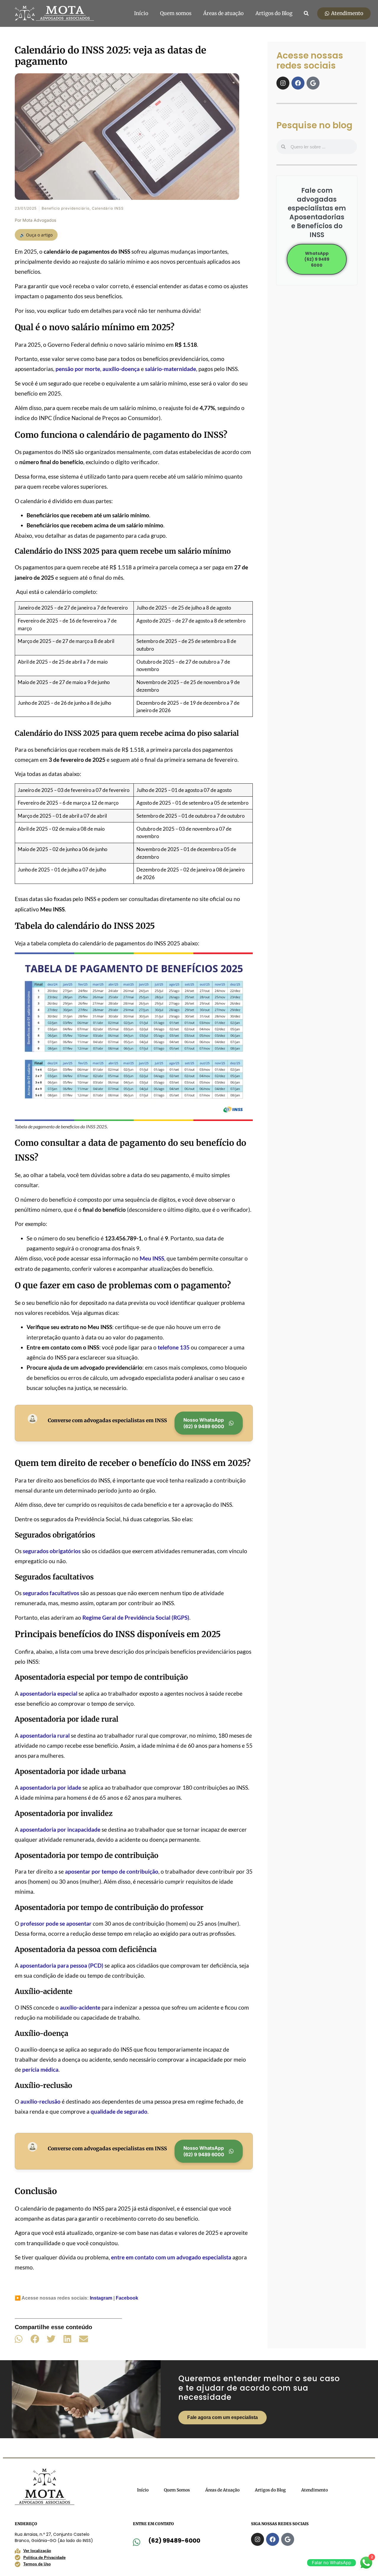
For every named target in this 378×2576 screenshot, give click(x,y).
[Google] (313, 83)
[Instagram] (283, 83)
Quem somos (176, 13)
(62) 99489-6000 (174, 2541)
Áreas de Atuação (222, 2490)
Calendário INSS (108, 208)
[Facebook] (298, 83)
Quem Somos (177, 2490)
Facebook (127, 2298)
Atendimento (315, 2490)
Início (141, 13)
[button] (306, 13)
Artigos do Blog (274, 13)
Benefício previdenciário (66, 208)
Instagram (101, 2298)
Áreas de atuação (223, 13)
